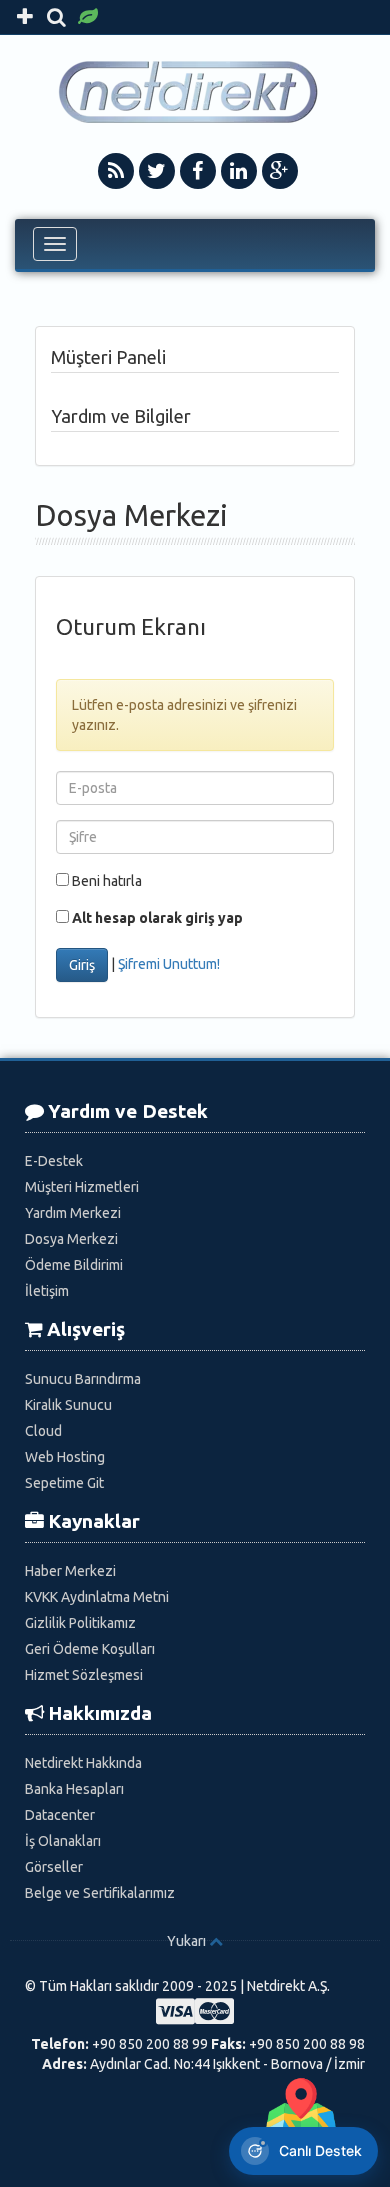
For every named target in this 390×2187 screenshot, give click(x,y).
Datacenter (60, 1815)
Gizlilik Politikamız (80, 1623)
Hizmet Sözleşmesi (84, 1675)
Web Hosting (65, 1457)
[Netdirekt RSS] (116, 171)
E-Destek (54, 1161)
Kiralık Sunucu (68, 1405)
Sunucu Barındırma (83, 1379)
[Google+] (280, 171)
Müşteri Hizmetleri (82, 1187)
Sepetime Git (64, 1483)
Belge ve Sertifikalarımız (100, 1893)
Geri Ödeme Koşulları (90, 1649)
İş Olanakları (63, 1841)
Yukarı (186, 1941)
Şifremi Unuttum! (169, 964)
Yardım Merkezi (73, 1213)
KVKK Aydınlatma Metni (97, 1597)
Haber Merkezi (70, 1571)
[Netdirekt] (195, 92)
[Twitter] (157, 171)
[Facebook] (198, 171)
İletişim (47, 1291)
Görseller (54, 1867)
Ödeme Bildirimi (74, 1265)
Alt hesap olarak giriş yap (157, 918)
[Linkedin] (239, 171)
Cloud (43, 1431)
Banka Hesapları (74, 1789)
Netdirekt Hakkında (83, 1763)
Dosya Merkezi (71, 1239)
